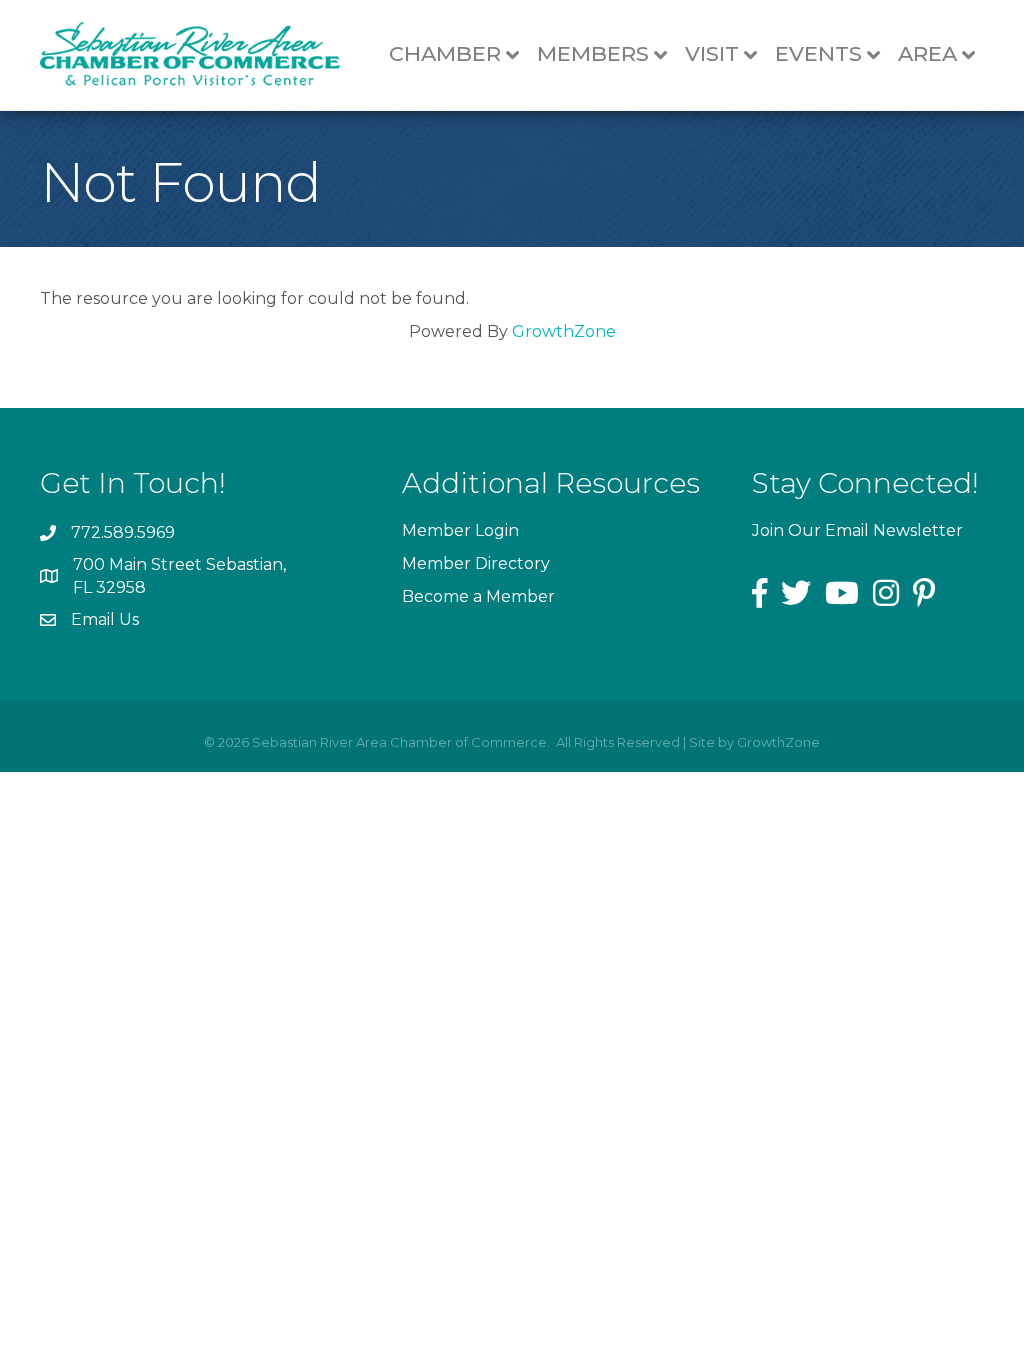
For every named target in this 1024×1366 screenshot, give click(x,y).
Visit (712, 53)
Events (818, 53)
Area (927, 53)
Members (593, 53)
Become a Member (478, 596)
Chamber (445, 53)
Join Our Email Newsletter (857, 530)
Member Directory (476, 563)
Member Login (460, 530)
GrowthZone (564, 331)
